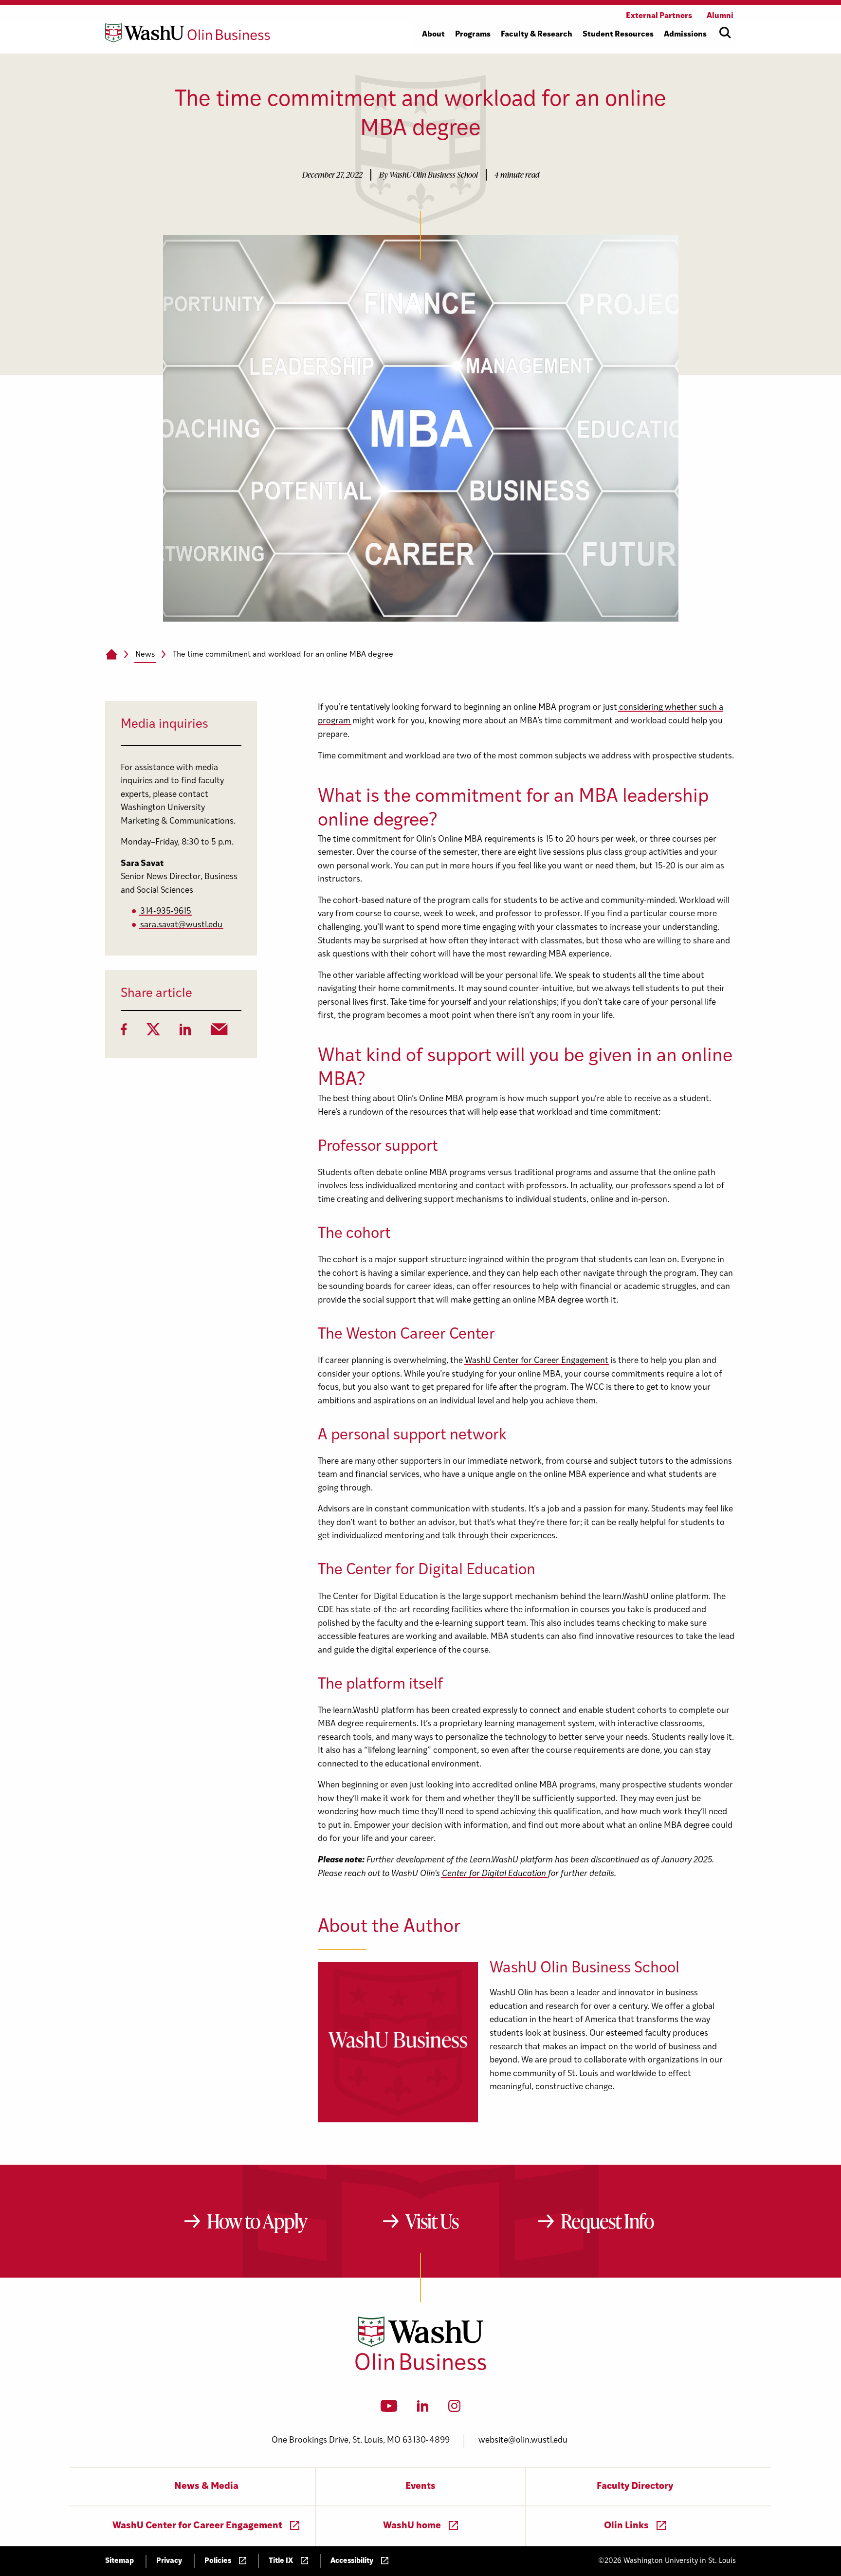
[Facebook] (124, 1032)
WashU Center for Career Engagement (537, 1361)
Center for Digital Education (494, 1874)
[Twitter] (153, 1032)
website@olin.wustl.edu (523, 2440)
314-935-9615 (166, 911)
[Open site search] (725, 33)
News (145, 655)
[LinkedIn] (185, 1032)
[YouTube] (389, 2409)
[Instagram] (454, 2409)
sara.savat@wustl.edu (181, 925)
